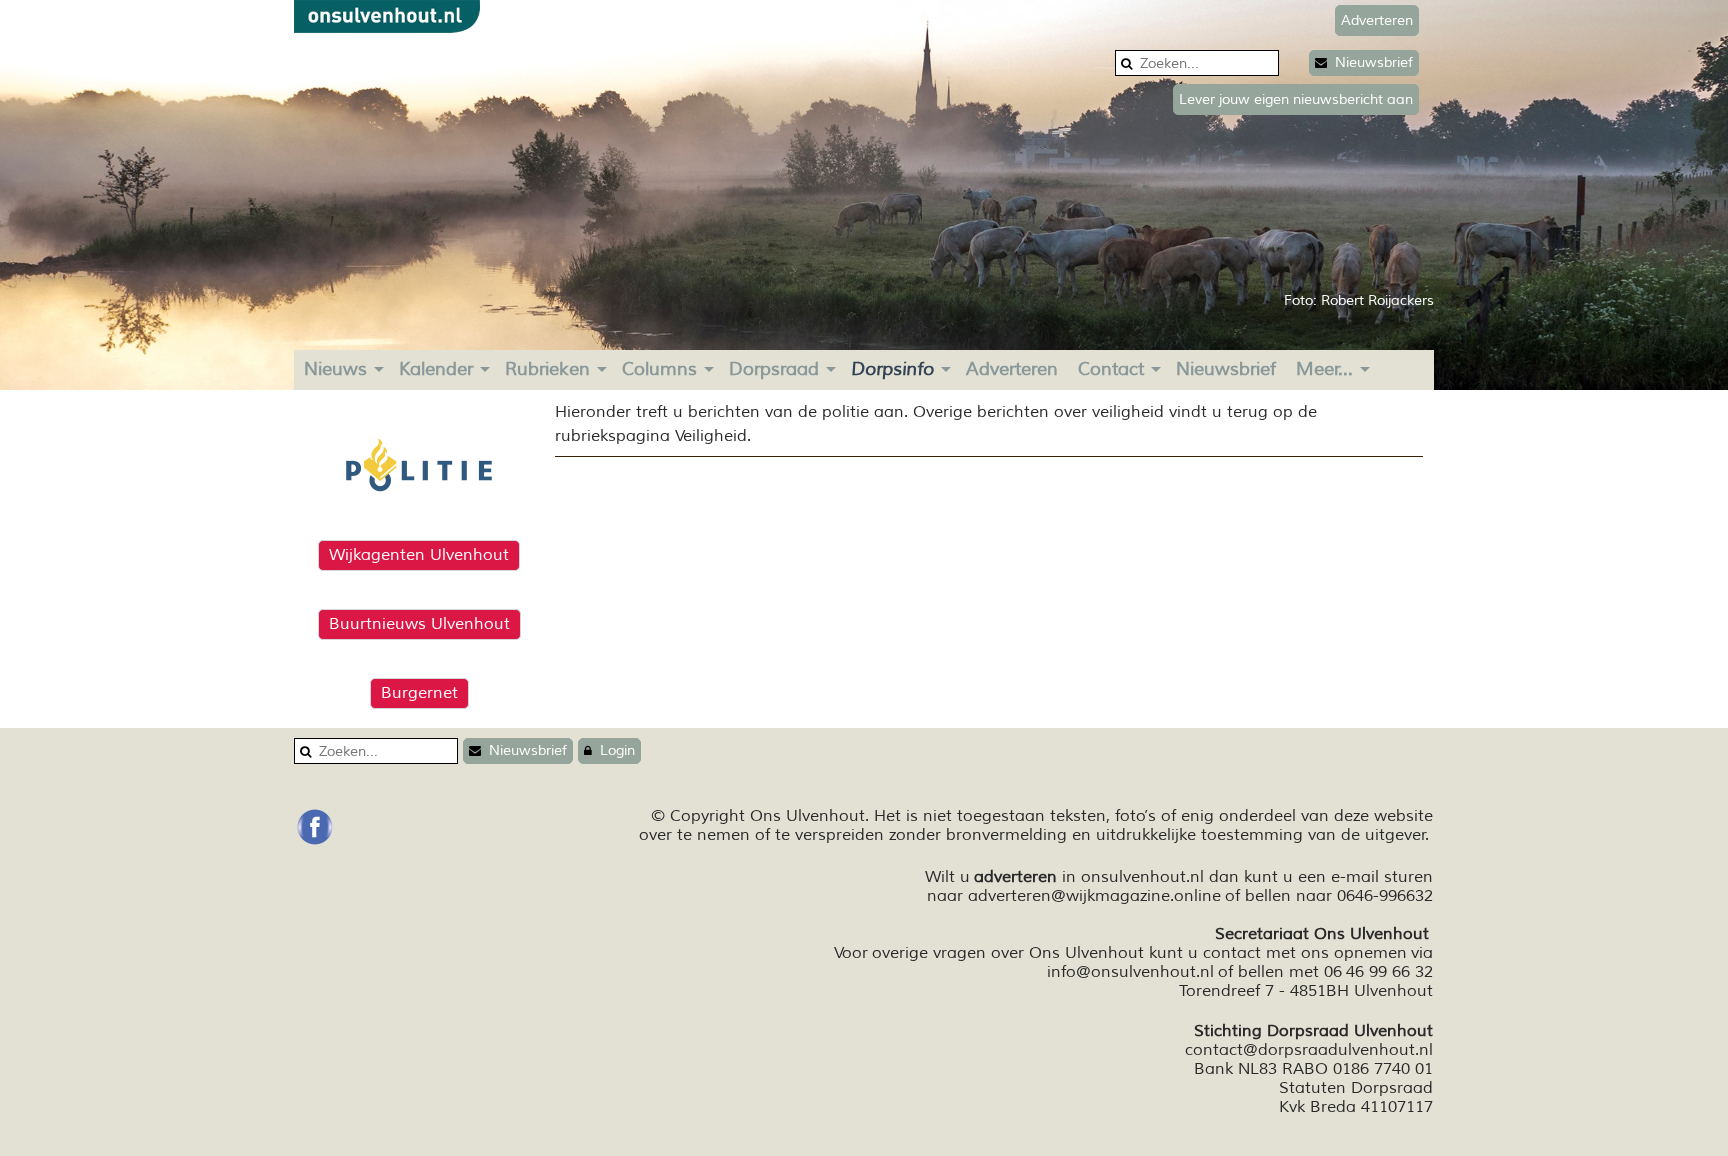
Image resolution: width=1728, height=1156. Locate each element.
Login (613, 750)
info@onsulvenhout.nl (1130, 972)
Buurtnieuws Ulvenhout (419, 624)
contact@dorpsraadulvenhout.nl (1309, 1050)
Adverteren (1012, 369)
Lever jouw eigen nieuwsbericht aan (1296, 99)
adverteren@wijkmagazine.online (1094, 896)
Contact (1111, 369)
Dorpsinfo (892, 369)
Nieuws (335, 369)
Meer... (1324, 369)
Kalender (436, 369)
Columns (659, 369)
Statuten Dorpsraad (1356, 1088)
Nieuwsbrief (1370, 62)
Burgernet (419, 693)
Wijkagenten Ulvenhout (419, 555)
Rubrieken (547, 369)
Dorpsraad (774, 369)
